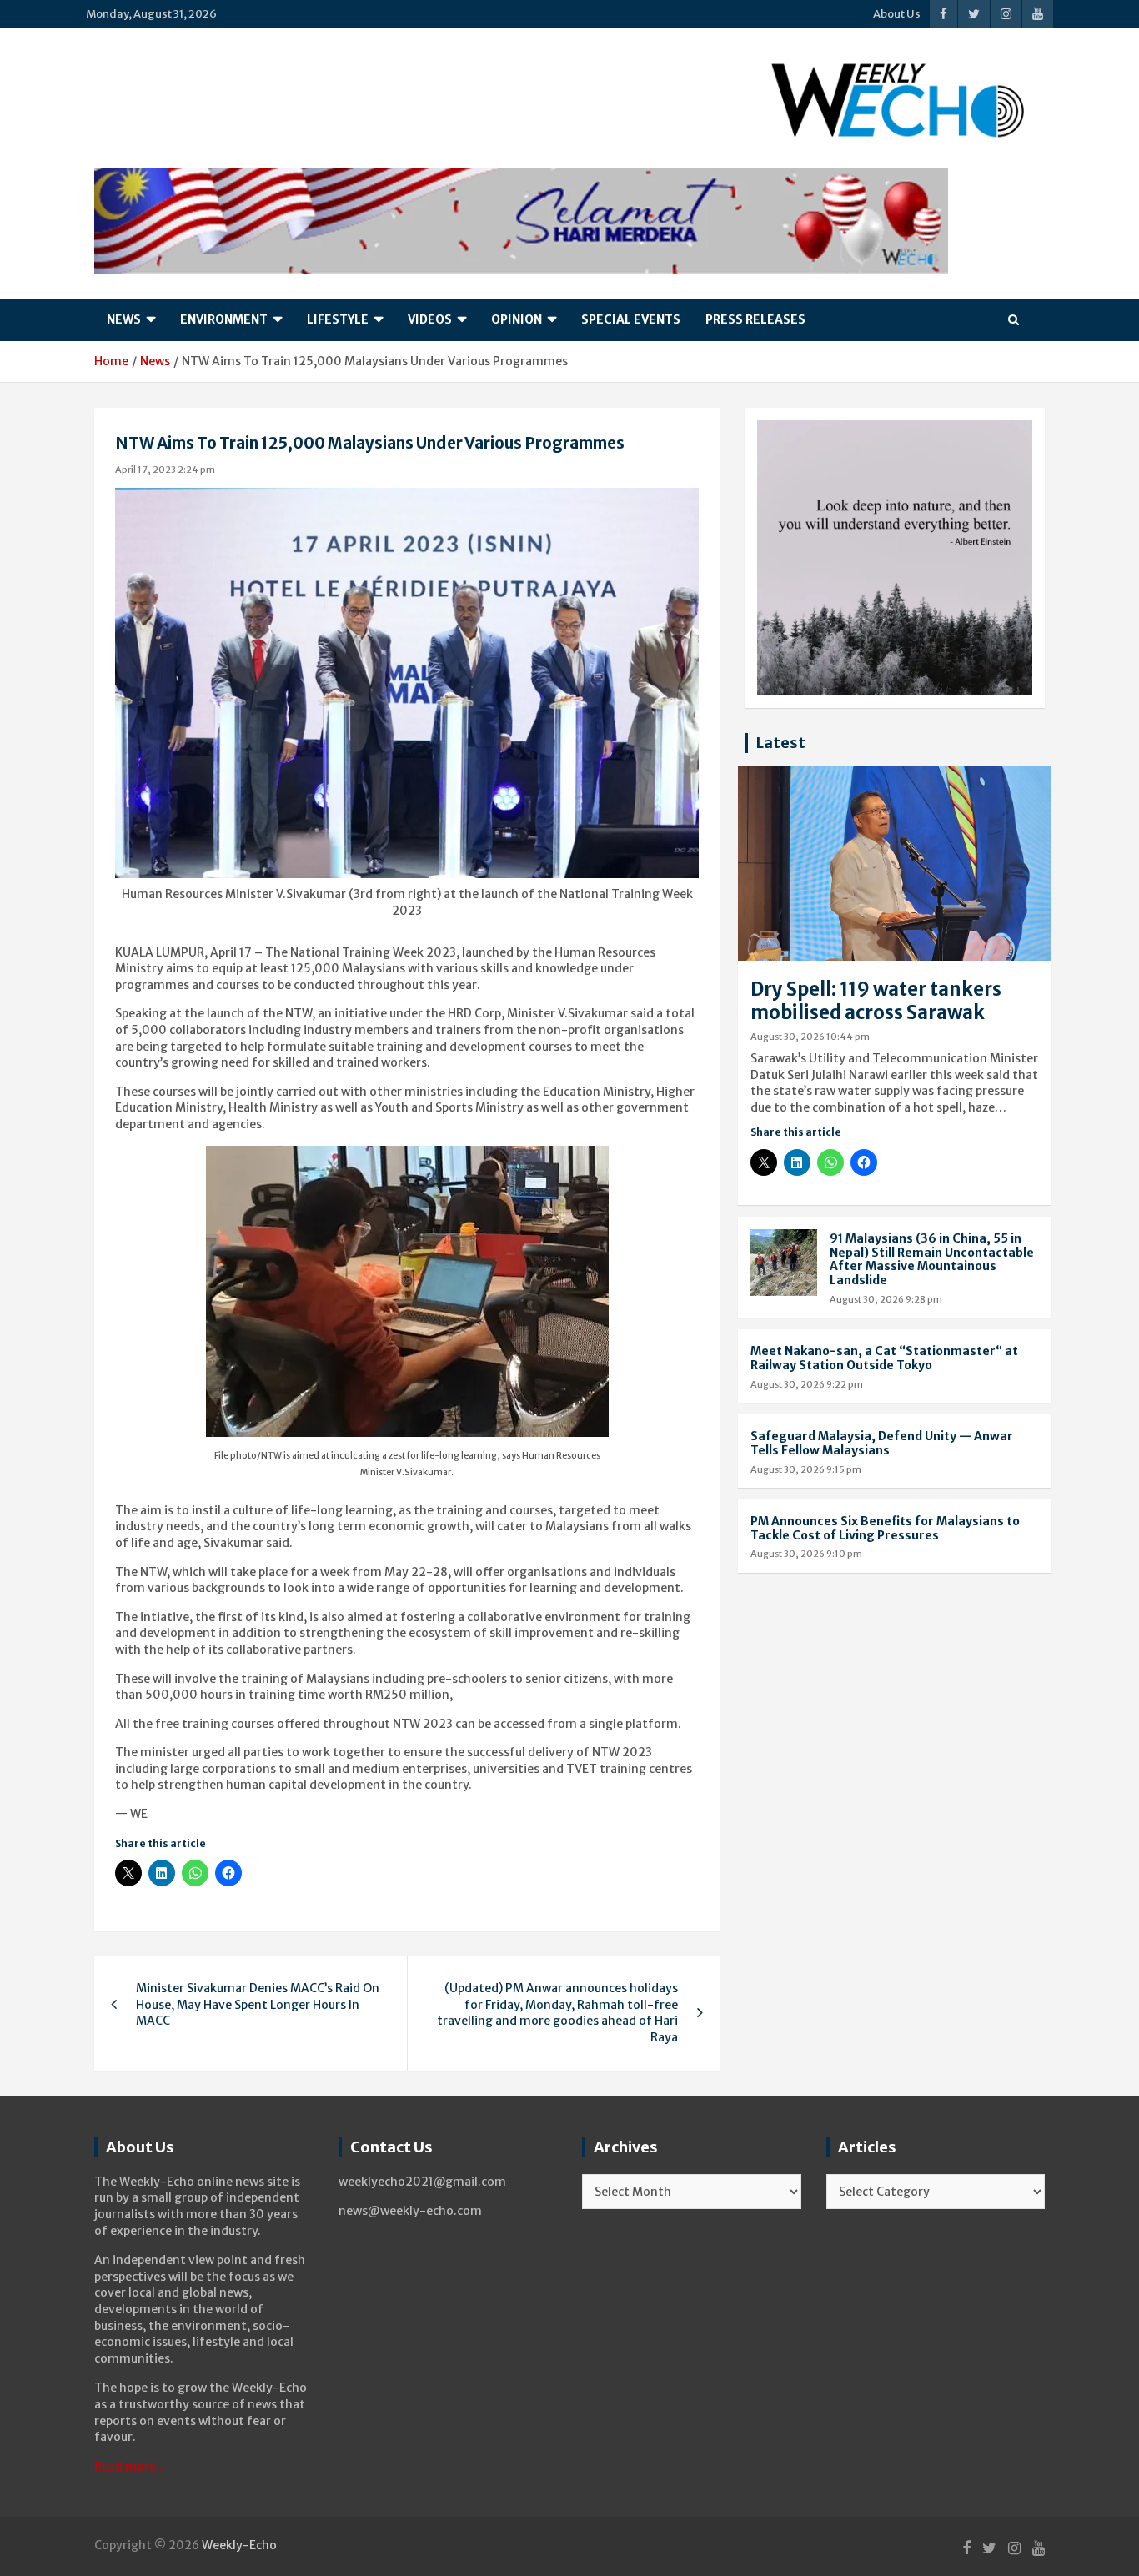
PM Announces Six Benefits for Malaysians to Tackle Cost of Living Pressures (885, 1528)
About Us (897, 14)
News (124, 319)
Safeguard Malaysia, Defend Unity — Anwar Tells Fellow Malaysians (882, 1443)
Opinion (517, 319)
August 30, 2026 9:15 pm (806, 1469)
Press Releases (755, 319)
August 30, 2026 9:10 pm (806, 1554)
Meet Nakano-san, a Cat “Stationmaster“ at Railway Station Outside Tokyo (884, 1358)
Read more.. (128, 2467)
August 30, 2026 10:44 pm (810, 1037)
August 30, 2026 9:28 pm (886, 1299)
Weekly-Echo (239, 2545)
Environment (224, 319)
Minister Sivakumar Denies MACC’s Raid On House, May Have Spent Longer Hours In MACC (258, 2004)
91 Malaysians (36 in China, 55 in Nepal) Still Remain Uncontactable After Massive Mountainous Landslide (932, 1259)
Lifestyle (338, 319)
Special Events (631, 319)
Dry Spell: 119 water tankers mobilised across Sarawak (876, 1001)
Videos (430, 319)
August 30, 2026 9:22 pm (807, 1384)
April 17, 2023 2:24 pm (165, 470)
